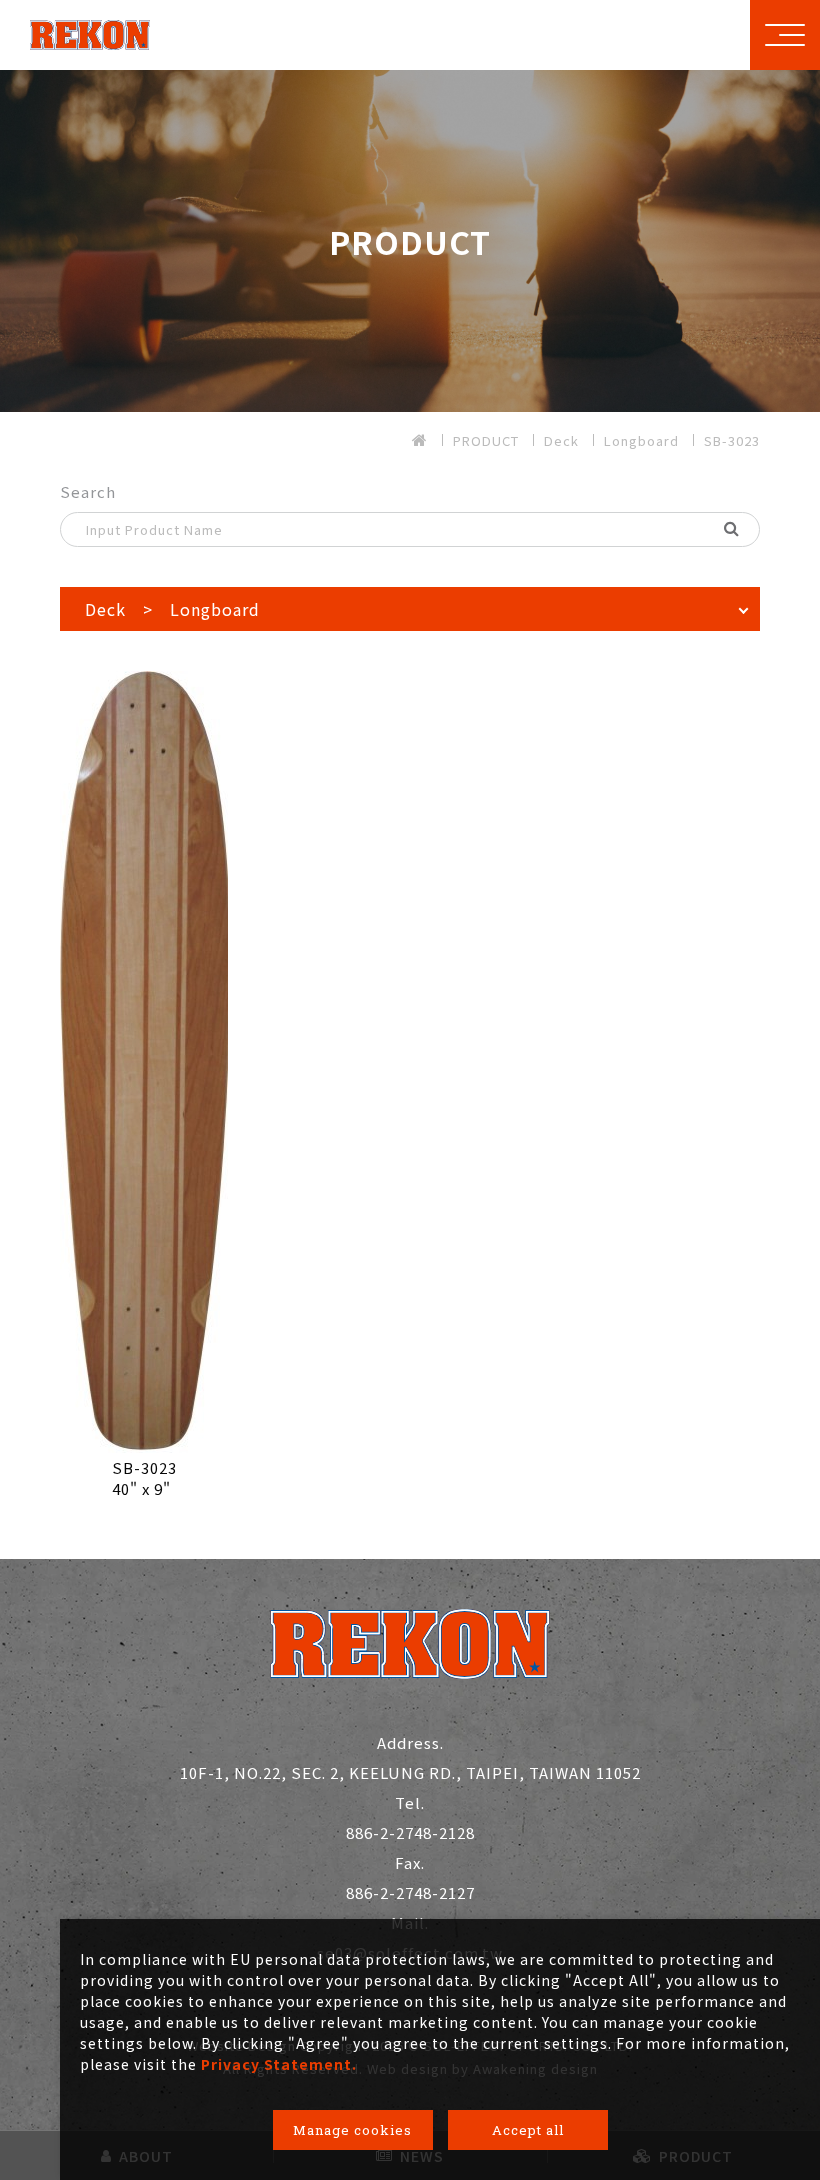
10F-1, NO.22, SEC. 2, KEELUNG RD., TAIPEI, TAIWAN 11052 (410, 1757)
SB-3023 (732, 440)
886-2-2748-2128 (410, 1817)
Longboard (641, 440)
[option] (410, 241)
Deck (561, 440)
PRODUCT (486, 440)
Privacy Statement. (279, 2064)
